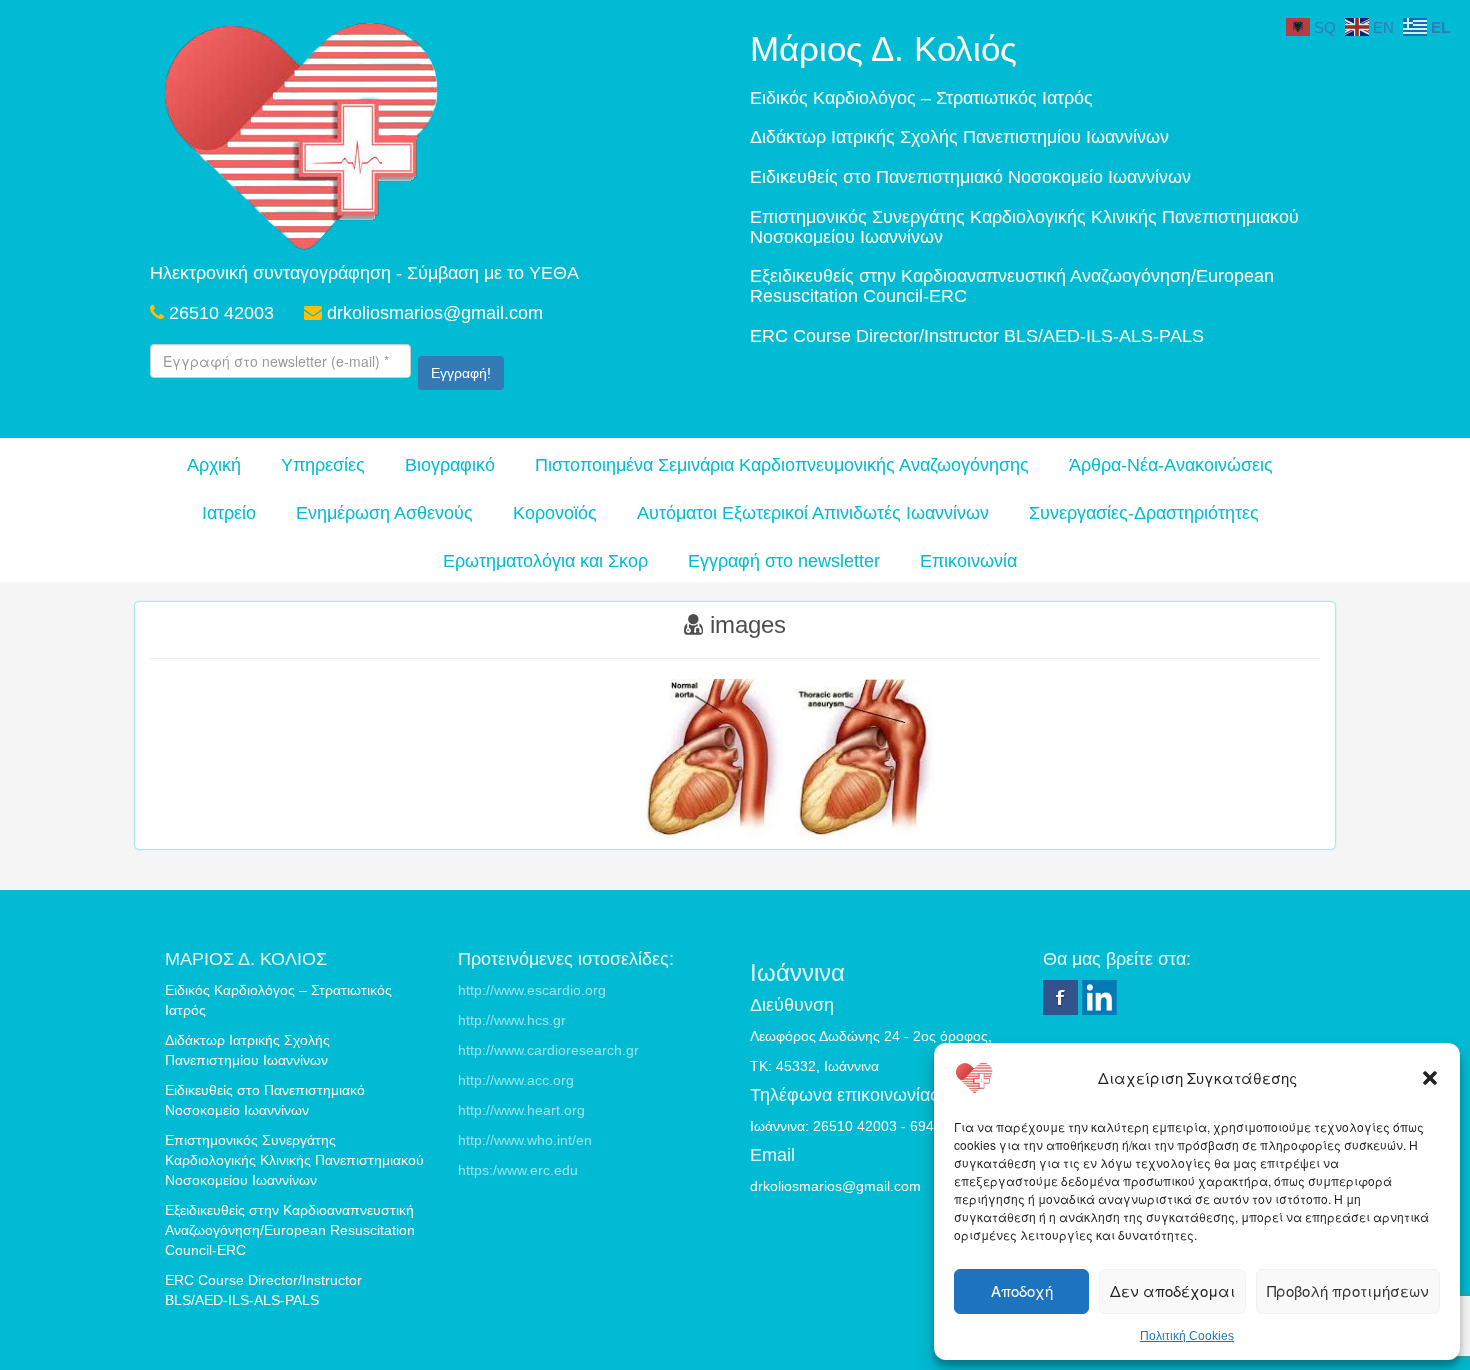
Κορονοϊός (555, 513)
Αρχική (214, 465)
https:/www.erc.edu (518, 1170)
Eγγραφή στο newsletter (784, 561)
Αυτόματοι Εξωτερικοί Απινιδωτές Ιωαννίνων (813, 513)
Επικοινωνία (968, 561)
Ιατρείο (229, 513)
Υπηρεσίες (323, 465)
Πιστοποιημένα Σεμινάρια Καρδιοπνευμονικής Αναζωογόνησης (782, 465)
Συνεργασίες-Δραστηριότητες (1144, 513)
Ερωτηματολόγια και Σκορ (545, 561)
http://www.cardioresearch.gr (548, 1050)
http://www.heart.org (521, 1110)
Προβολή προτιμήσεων (1348, 1290)
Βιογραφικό (450, 465)
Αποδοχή (1022, 1290)
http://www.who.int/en (525, 1140)
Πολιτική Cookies (1187, 1336)
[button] (1430, 1078)
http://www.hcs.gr (512, 1020)
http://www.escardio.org (532, 990)
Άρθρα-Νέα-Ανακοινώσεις (1171, 465)
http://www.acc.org (516, 1080)
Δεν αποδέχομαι (1172, 1290)
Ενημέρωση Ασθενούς (384, 513)
